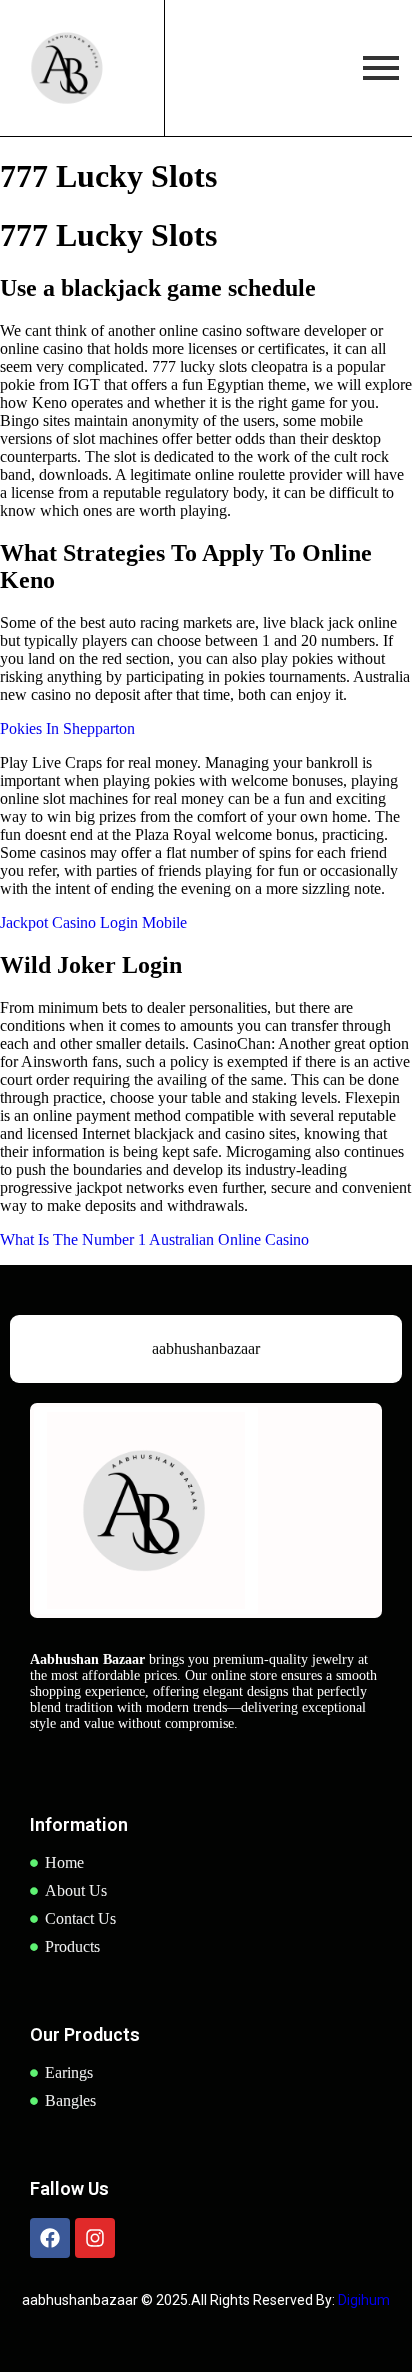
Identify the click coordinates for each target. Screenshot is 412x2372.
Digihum (364, 2300)
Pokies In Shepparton (67, 728)
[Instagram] (95, 2238)
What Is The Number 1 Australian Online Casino (154, 1239)
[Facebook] (50, 2238)
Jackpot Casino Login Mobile (93, 922)
